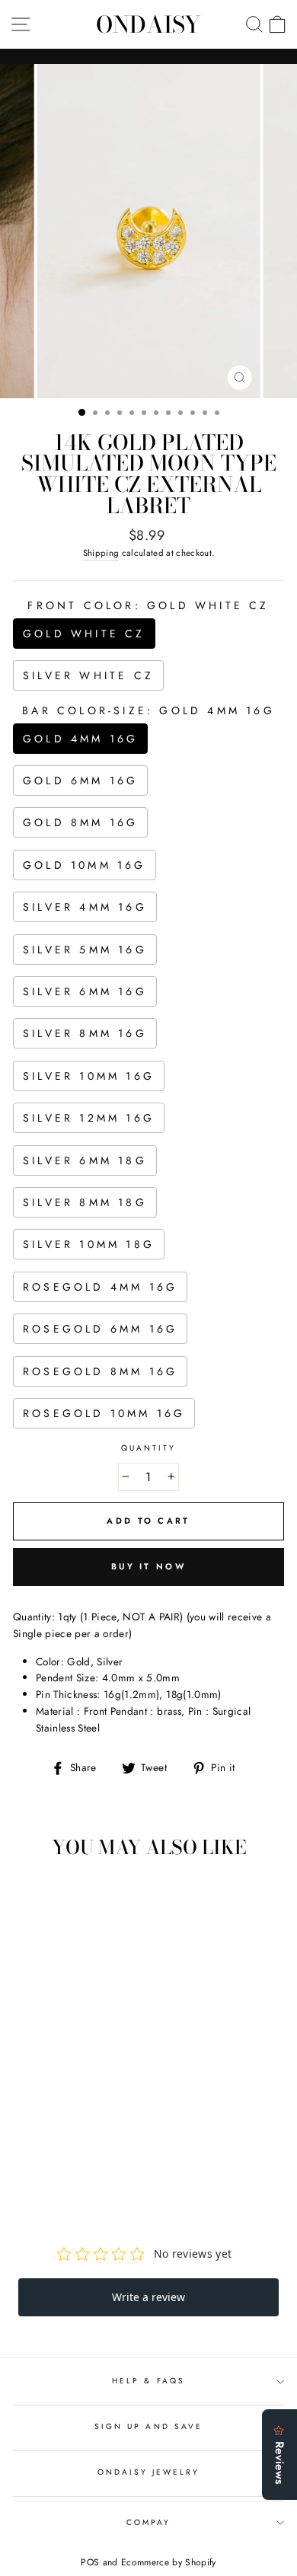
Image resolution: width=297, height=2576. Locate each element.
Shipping (101, 553)
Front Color (148, 605)
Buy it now (148, 1566)
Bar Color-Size (148, 710)
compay (148, 2522)
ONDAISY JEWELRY (149, 2472)
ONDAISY (148, 24)
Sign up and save (148, 2426)
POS (90, 2562)
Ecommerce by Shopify (169, 2562)
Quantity (148, 1448)
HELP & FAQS (148, 2381)
